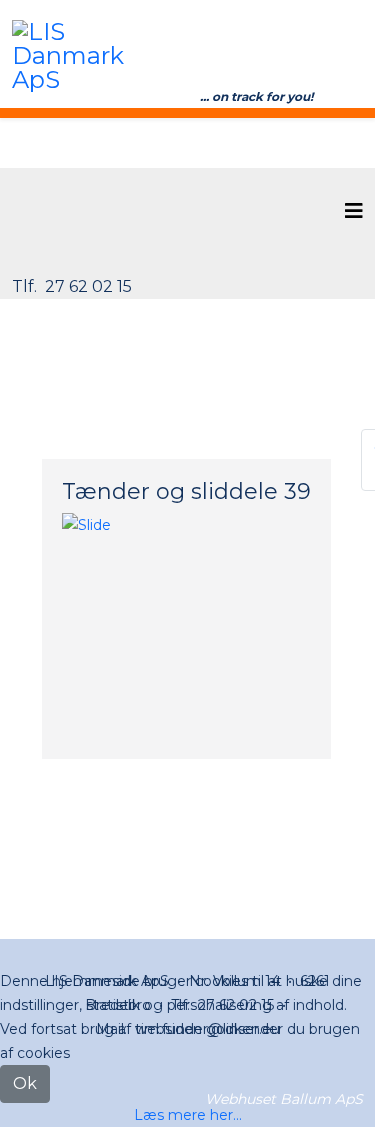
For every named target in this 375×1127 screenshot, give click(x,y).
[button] (62, 525)
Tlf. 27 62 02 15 (72, 286)
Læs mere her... (188, 1115)
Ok (25, 1083)
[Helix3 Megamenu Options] (354, 211)
